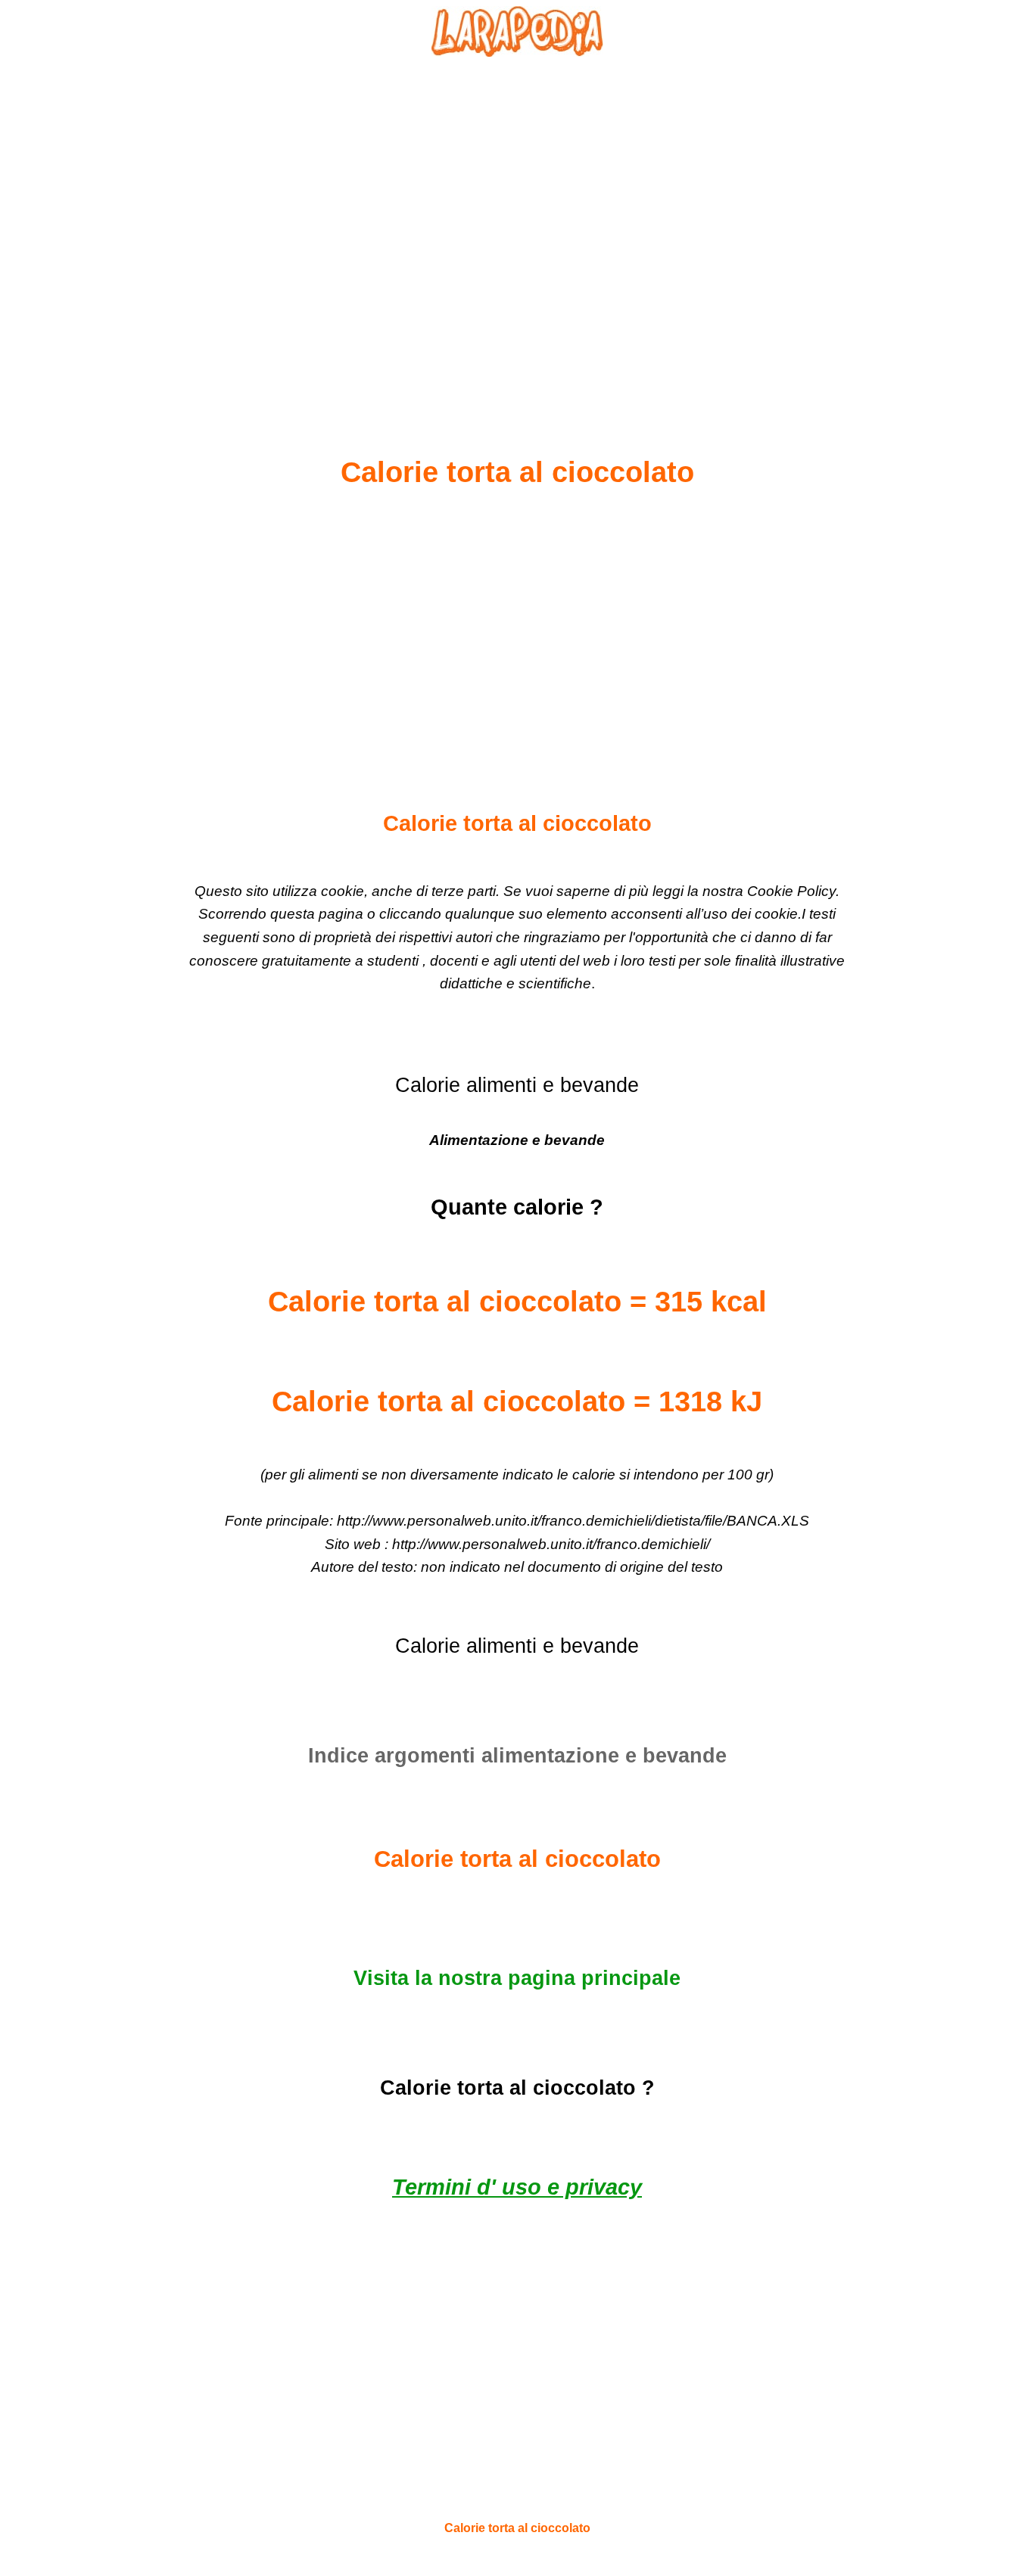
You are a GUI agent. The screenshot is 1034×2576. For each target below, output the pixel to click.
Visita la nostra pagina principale (517, 1978)
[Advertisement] (517, 220)
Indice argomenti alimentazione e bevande (517, 1756)
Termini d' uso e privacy (517, 2187)
